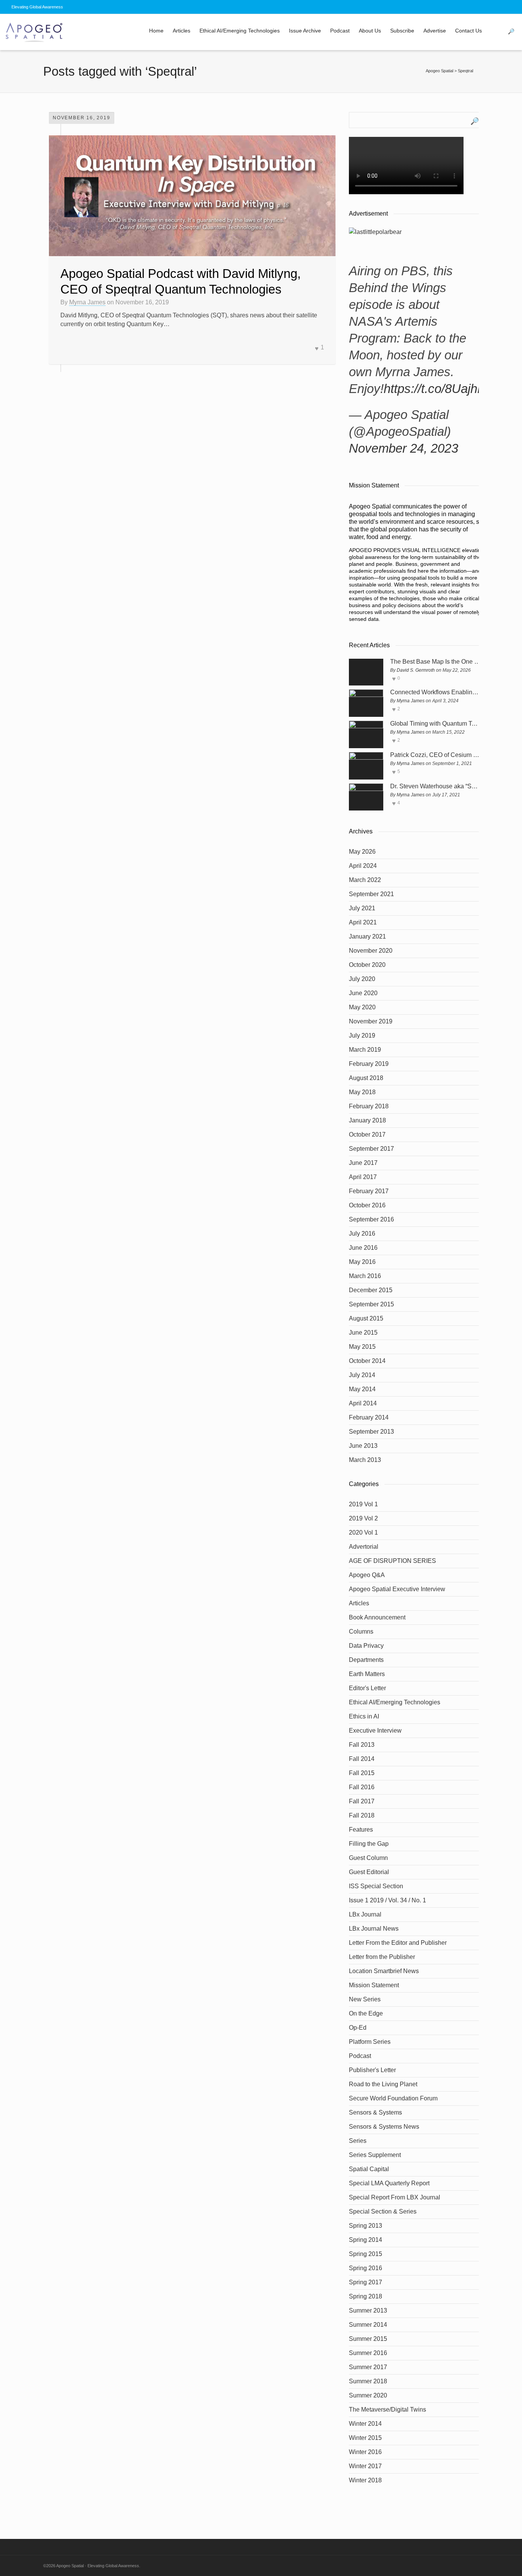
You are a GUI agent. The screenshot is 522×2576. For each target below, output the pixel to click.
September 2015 (371, 1304)
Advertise (435, 31)
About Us (370, 31)
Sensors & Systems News (384, 2127)
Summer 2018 (368, 2381)
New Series (365, 1999)
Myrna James (87, 302)
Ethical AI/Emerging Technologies (240, 31)
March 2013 (365, 1460)
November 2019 (371, 1021)
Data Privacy (366, 1646)
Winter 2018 (365, 2480)
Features (361, 1830)
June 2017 (363, 1163)
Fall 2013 (362, 1745)
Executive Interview (375, 1731)
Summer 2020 (368, 2395)
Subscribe (402, 31)
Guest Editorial (369, 1872)
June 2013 (363, 1446)
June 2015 (363, 1333)
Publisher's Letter (372, 2070)
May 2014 (362, 1389)
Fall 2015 (362, 1773)
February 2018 (369, 1106)
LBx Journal (365, 1914)
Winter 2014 (365, 2424)
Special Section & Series (383, 2211)
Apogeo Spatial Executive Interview (397, 1589)
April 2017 (363, 1177)
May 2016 (362, 1262)
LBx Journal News (374, 1929)
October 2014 (367, 1361)
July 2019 (362, 1035)
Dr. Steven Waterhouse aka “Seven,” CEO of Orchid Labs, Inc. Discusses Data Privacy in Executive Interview (435, 786)
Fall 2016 (362, 1787)
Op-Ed (358, 2028)
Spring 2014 (366, 2240)
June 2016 (363, 1248)
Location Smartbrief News (384, 1971)
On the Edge (366, 2013)
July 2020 (362, 979)
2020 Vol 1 (363, 1532)
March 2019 (365, 1050)
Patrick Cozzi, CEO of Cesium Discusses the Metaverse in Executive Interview (435, 755)
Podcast (340, 31)
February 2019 (369, 1064)
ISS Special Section (376, 1886)
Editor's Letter (367, 1688)
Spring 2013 (366, 2226)
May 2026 (362, 852)
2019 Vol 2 (363, 1518)
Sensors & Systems (375, 2112)
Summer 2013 (368, 2310)
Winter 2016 (365, 2452)
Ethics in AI (364, 1716)
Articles (182, 31)
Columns (361, 1632)
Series (358, 2141)
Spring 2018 (366, 2296)
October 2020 (367, 965)
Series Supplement (375, 2155)
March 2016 (365, 1276)
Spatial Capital (369, 2169)
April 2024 (363, 866)
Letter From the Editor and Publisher (398, 1943)
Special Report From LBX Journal (395, 2197)
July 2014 (362, 1375)
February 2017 (369, 1191)
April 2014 (363, 1403)
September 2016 (371, 1219)
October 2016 (367, 1205)
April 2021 (363, 922)
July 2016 (362, 1234)
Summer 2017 (368, 2367)
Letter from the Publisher (382, 1957)
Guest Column (368, 1858)
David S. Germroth (416, 670)
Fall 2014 (362, 1759)
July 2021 (362, 908)
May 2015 (362, 1347)
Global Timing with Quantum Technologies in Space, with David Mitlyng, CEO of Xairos (435, 724)
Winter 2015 (365, 2438)
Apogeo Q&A (367, 1575)
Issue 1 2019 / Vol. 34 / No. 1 (387, 1900)
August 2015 (366, 1318)
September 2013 (371, 1432)
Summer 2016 (368, 2353)
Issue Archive (305, 31)
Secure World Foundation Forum (393, 2098)
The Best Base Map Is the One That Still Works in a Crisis (435, 662)
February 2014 (369, 1417)
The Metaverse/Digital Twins (387, 2410)
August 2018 (366, 1078)
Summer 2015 (368, 2339)
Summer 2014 (368, 2325)
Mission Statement (374, 1985)
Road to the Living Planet (383, 2084)
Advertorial (364, 1547)
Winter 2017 (365, 2466)
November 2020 (371, 951)
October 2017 (367, 1135)
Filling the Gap (369, 1844)
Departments (366, 1660)
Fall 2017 (362, 1801)
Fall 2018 (362, 1815)
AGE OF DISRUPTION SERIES (392, 1561)
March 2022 (365, 880)
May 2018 (362, 1092)
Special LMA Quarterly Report (389, 2183)
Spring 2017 (366, 2282)
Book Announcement (377, 1617)
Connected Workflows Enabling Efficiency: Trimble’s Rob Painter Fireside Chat (435, 692)
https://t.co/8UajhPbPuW (452, 389)
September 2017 (371, 1149)
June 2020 (363, 993)
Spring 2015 (366, 2254)
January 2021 (367, 936)
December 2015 (371, 1290)
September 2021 (371, 894)
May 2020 (362, 1007)
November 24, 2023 (404, 448)
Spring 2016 (366, 2268)
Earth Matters (367, 1674)
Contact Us (469, 31)
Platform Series (370, 2042)
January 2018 (367, 1120)
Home (156, 31)
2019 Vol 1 (363, 1504)
